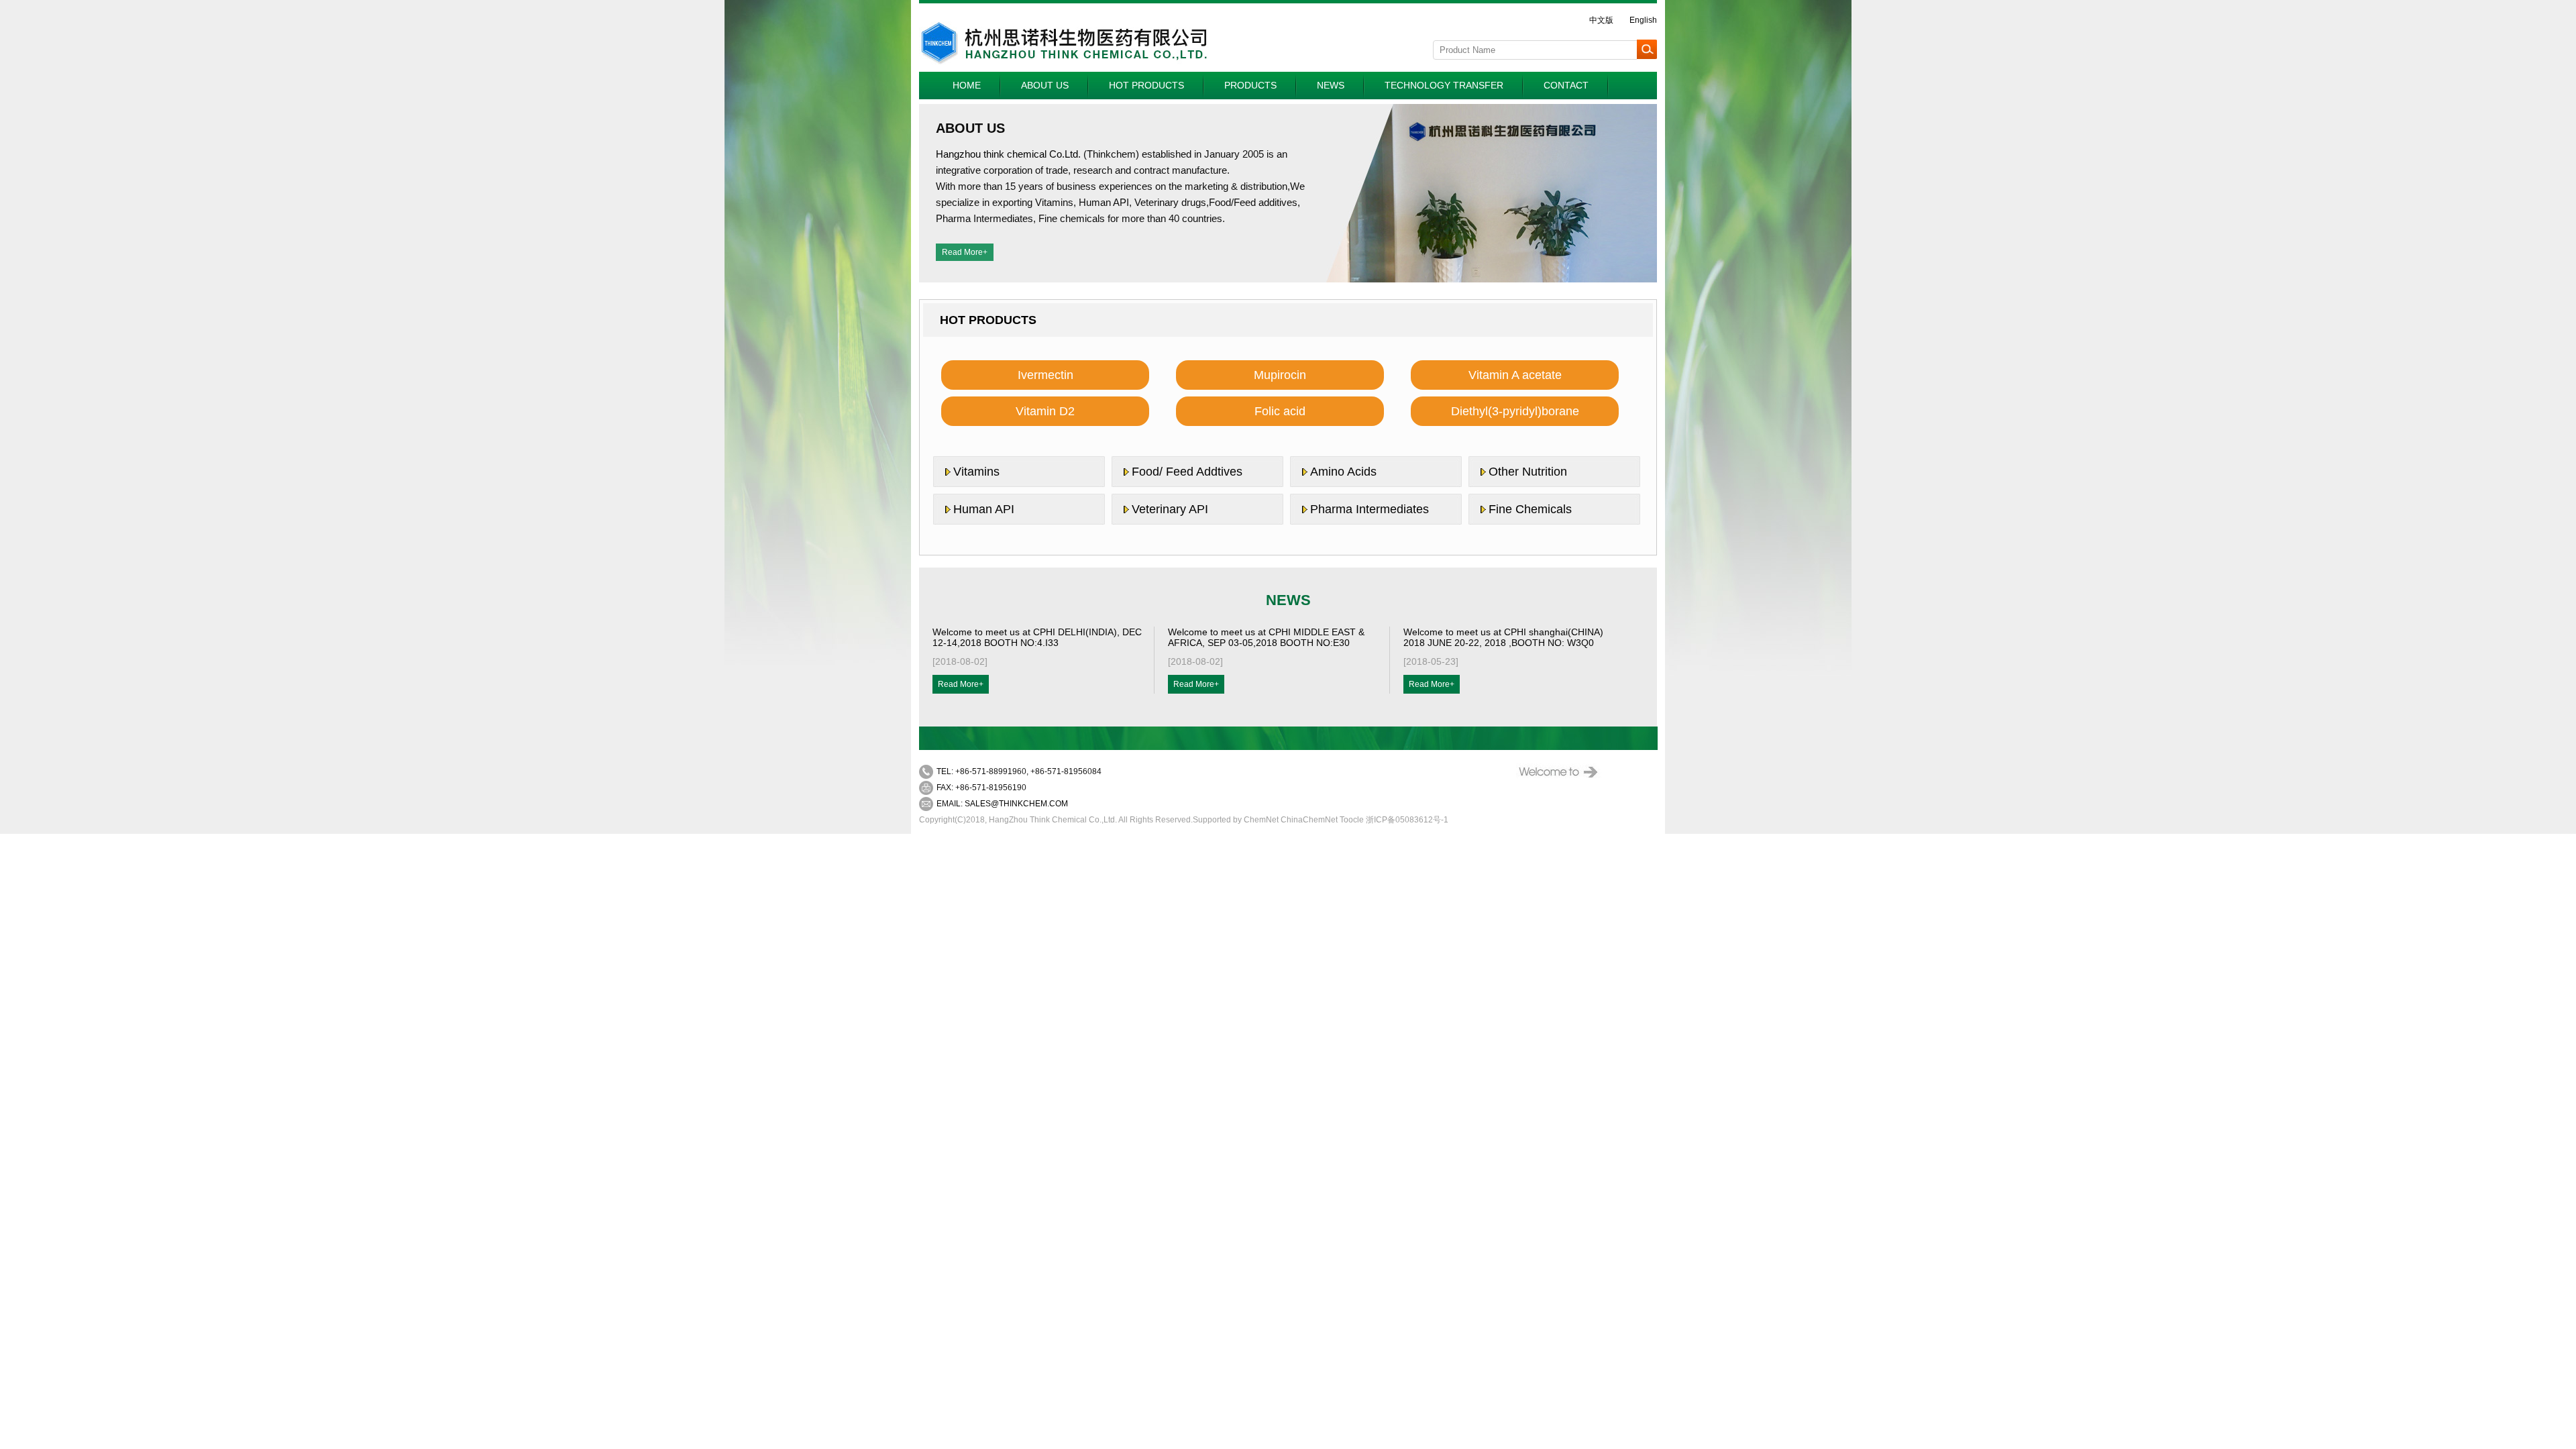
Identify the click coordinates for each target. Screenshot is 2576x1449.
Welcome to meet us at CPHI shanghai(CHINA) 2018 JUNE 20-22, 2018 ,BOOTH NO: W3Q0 (1503, 637)
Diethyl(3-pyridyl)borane (1515, 411)
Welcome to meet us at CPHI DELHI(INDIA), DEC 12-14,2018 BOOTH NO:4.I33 (1037, 637)
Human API (984, 509)
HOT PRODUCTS (1146, 85)
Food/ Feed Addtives (1187, 472)
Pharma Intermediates (1370, 509)
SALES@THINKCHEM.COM (1016, 804)
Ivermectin (1045, 375)
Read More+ (965, 252)
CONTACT (1566, 85)
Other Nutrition (1528, 472)
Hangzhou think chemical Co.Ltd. (1008, 154)
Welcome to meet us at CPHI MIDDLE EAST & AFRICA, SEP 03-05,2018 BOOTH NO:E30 (1266, 637)
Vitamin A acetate (1515, 375)
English (1643, 20)
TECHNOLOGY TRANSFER (1444, 85)
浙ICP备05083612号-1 (1407, 820)
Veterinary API (1170, 509)
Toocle (1352, 820)
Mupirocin (1280, 375)
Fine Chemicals (1530, 509)
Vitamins (976, 472)
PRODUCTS (1250, 85)
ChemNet (1261, 820)
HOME (967, 85)
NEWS (1331, 85)
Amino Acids (1343, 472)
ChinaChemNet (1309, 820)
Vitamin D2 (1045, 411)
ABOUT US (1045, 85)
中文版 (1601, 20)
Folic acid (1280, 411)
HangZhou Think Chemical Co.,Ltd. (1053, 820)
